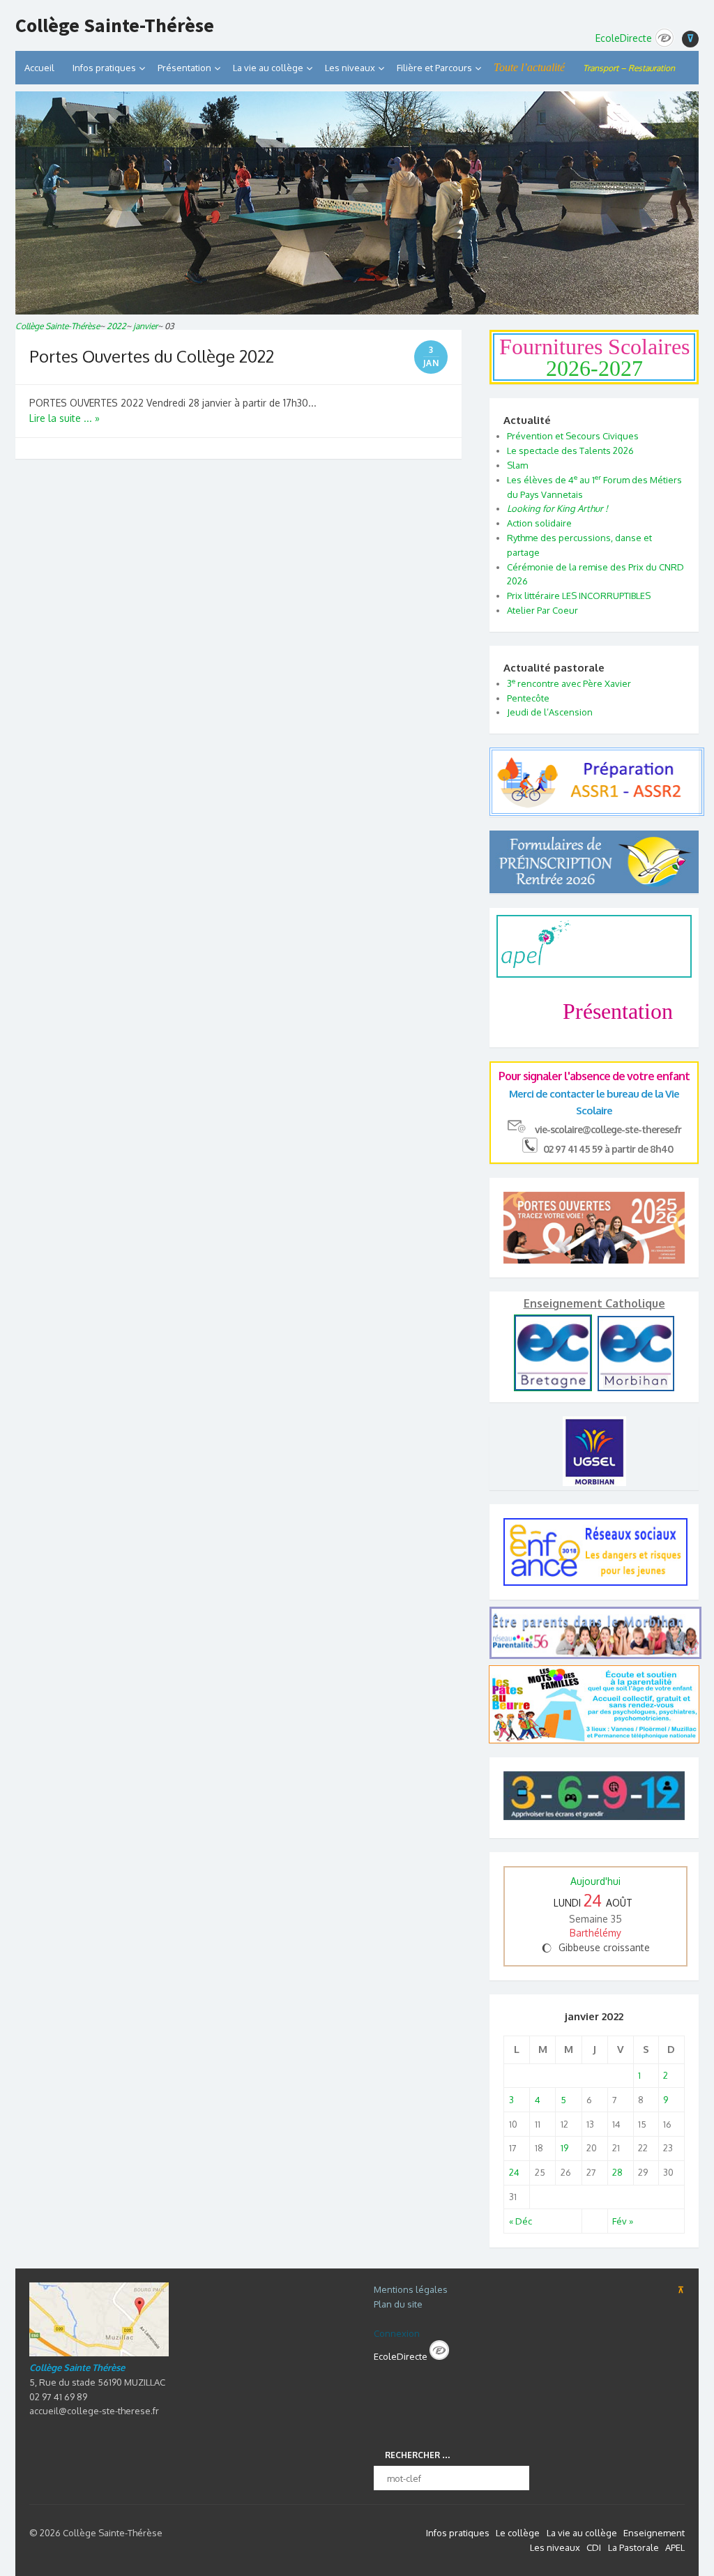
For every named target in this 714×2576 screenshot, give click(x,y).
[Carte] (99, 2353)
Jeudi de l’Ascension (550, 712)
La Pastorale (633, 2547)
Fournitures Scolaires (594, 357)
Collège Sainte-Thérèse (115, 26)
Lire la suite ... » (64, 418)
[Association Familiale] (594, 1740)
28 (617, 2172)
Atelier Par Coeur (542, 610)
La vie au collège (268, 68)
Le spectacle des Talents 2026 (570, 450)
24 (514, 2172)
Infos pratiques (104, 68)
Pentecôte (528, 698)
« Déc (521, 2221)
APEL (675, 2547)
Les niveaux (555, 2547)
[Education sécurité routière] (597, 809)
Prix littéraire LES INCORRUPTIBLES (579, 596)
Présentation (184, 68)
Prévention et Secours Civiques (573, 436)
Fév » (623, 2221)
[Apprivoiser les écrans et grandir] (594, 1798)
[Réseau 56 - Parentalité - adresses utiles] (594, 1633)
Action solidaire (539, 523)
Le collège (518, 2533)
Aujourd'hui (595, 1881)
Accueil (39, 68)
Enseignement (654, 2533)
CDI (594, 2547)
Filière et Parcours (434, 68)
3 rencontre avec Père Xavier (569, 683)
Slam (517, 465)
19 (564, 2148)
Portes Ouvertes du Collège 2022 (152, 356)
